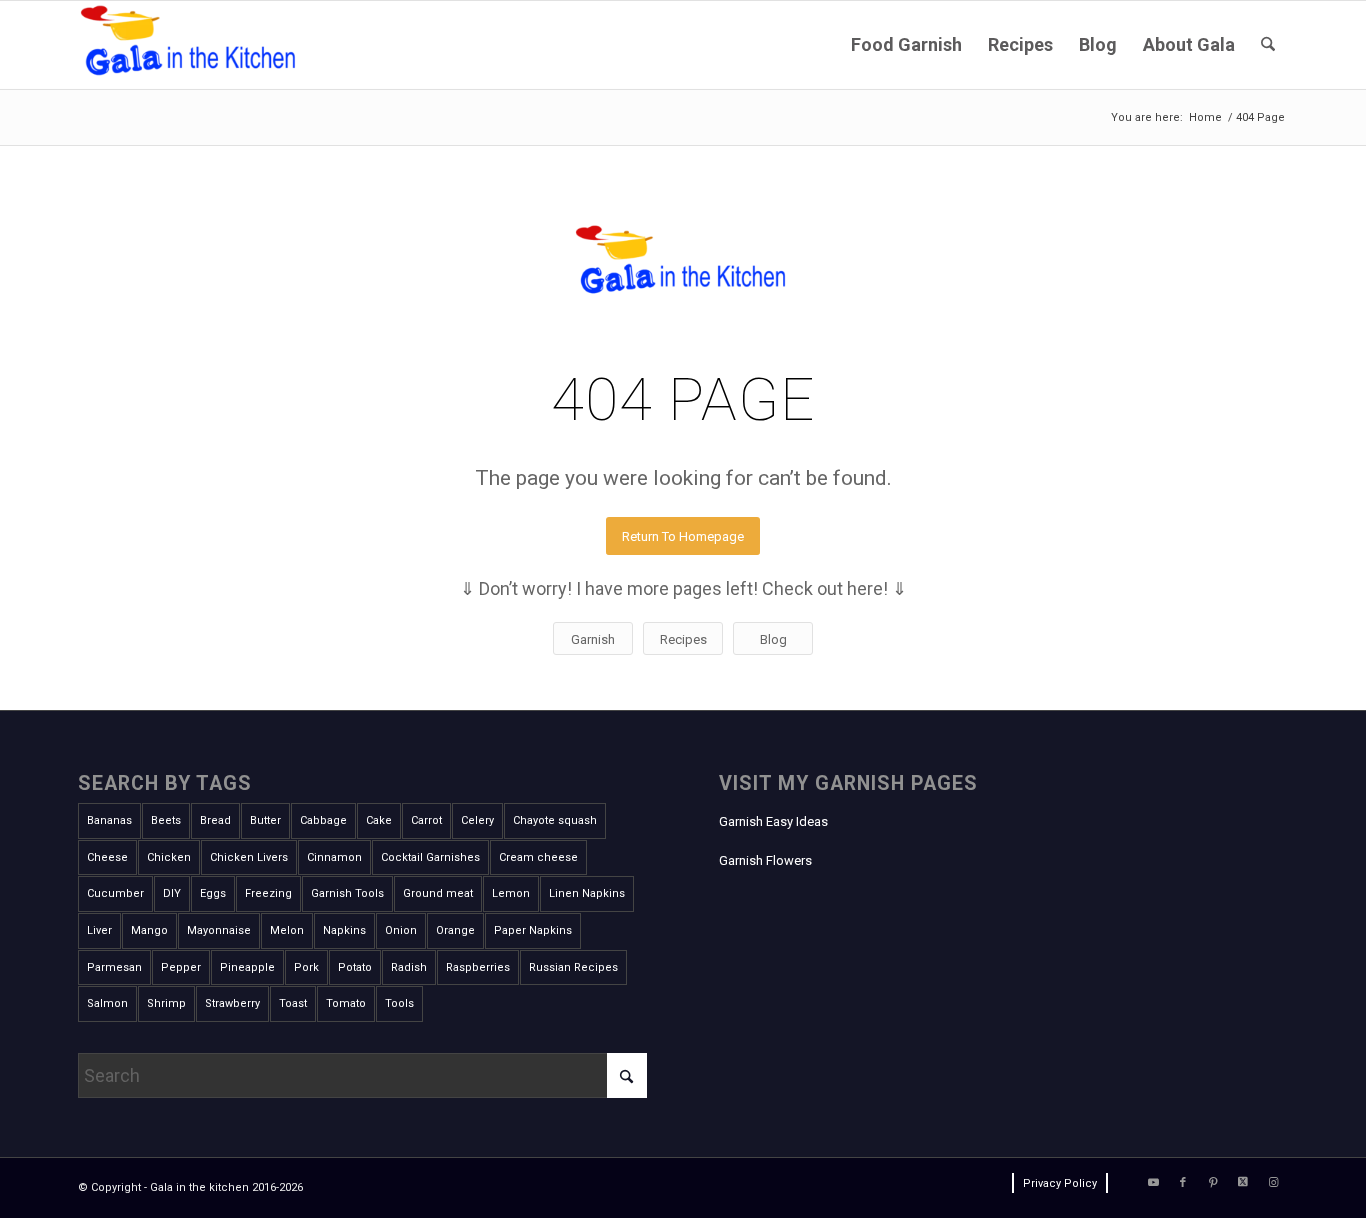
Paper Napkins (533, 930)
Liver (99, 930)
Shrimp (166, 1003)
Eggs (213, 893)
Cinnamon (334, 857)
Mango (149, 930)
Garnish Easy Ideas (773, 821)
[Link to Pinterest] (1213, 1183)
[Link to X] (1243, 1183)
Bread (215, 820)
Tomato (346, 1003)
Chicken (169, 857)
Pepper (181, 967)
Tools (399, 1003)
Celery (477, 820)
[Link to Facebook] (1183, 1183)
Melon (287, 930)
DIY (172, 893)
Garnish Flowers (765, 860)
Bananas (109, 820)
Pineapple (247, 967)
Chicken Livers (249, 857)
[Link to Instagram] (1273, 1183)
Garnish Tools (347, 893)
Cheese (107, 857)
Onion (401, 930)
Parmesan (114, 967)
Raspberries (478, 967)
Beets (166, 820)
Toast (293, 1003)
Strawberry (232, 1003)
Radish (409, 967)
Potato (355, 967)
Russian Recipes (573, 967)
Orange (455, 930)
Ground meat (438, 893)
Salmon (107, 1003)
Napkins (344, 930)
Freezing (268, 893)
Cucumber (115, 893)
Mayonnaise (219, 930)
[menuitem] (906, 45)
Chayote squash (555, 820)
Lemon (511, 893)
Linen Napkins (587, 893)
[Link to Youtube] (1153, 1183)
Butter (265, 820)
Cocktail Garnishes (430, 857)
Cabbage (323, 820)
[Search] (1268, 45)
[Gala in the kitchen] (191, 45)
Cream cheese (538, 857)
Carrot (426, 820)
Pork (306, 967)
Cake (379, 820)
